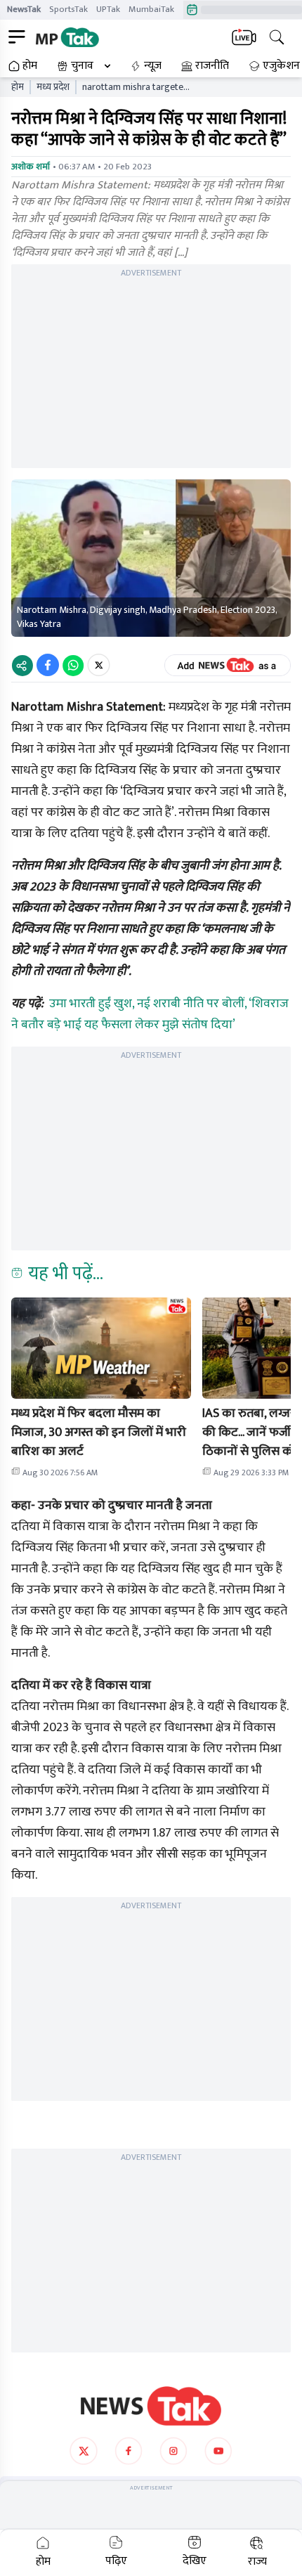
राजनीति (212, 66)
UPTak (108, 9)
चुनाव (82, 66)
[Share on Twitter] (99, 665)
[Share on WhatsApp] (73, 665)
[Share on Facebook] (48, 665)
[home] (151, 2406)
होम (30, 66)
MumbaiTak (151, 9)
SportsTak (68, 9)
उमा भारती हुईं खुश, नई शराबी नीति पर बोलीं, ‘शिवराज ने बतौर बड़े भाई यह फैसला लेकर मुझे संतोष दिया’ (150, 1014)
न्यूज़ (153, 66)
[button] (101, 1348)
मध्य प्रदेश (53, 87)
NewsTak (24, 9)
